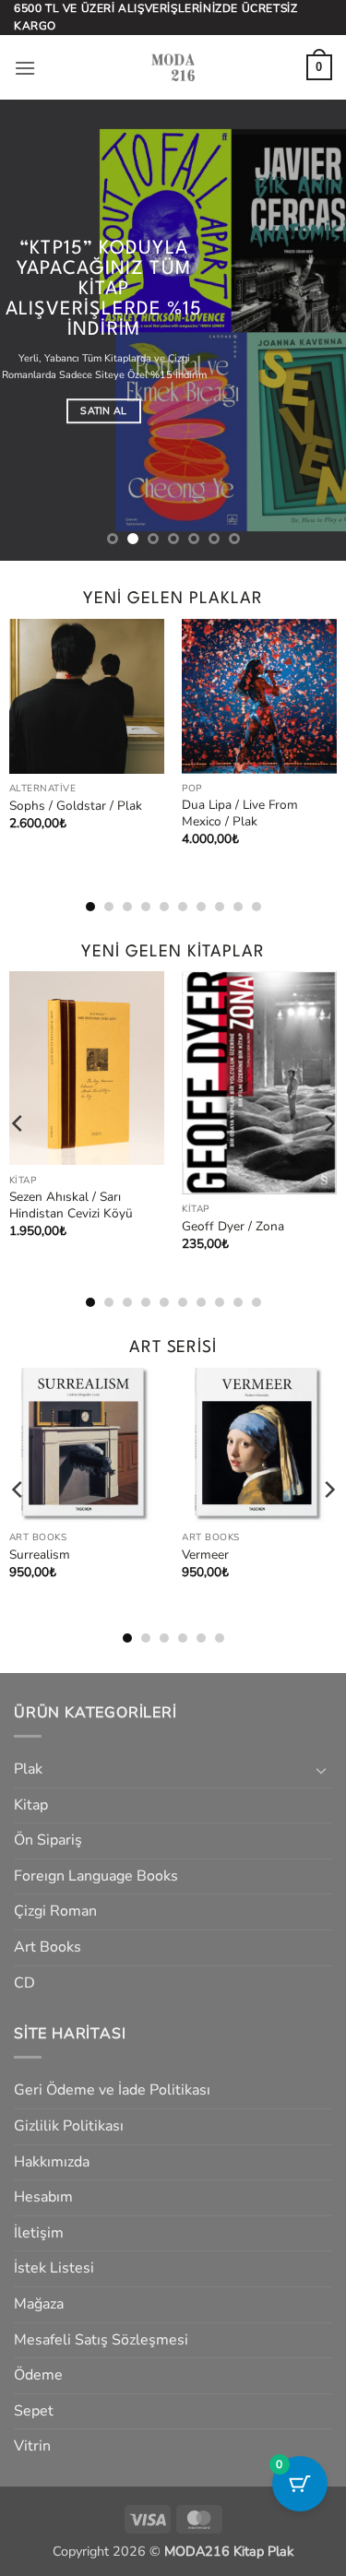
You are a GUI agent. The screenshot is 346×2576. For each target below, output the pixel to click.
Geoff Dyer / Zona (233, 1227)
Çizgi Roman (55, 1911)
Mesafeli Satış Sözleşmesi (101, 2340)
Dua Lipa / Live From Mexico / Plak (240, 813)
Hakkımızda (52, 2162)
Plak (28, 1769)
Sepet (34, 2411)
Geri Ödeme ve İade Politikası (112, 2090)
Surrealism (40, 1555)
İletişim (39, 2233)
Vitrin (32, 2446)
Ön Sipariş (48, 1840)
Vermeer (205, 1555)
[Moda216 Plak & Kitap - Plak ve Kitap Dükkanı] (173, 67)
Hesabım (43, 2197)
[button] (25, 68)
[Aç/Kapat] (321, 1770)
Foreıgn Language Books (96, 1876)
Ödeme (38, 2375)
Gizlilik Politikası (69, 2126)
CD (24, 1983)
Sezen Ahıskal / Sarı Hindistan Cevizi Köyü (71, 1205)
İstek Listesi (54, 2268)
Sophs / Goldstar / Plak (76, 806)
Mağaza (39, 2304)
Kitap (31, 1805)
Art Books (48, 1947)
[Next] (328, 748)
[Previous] (18, 748)
